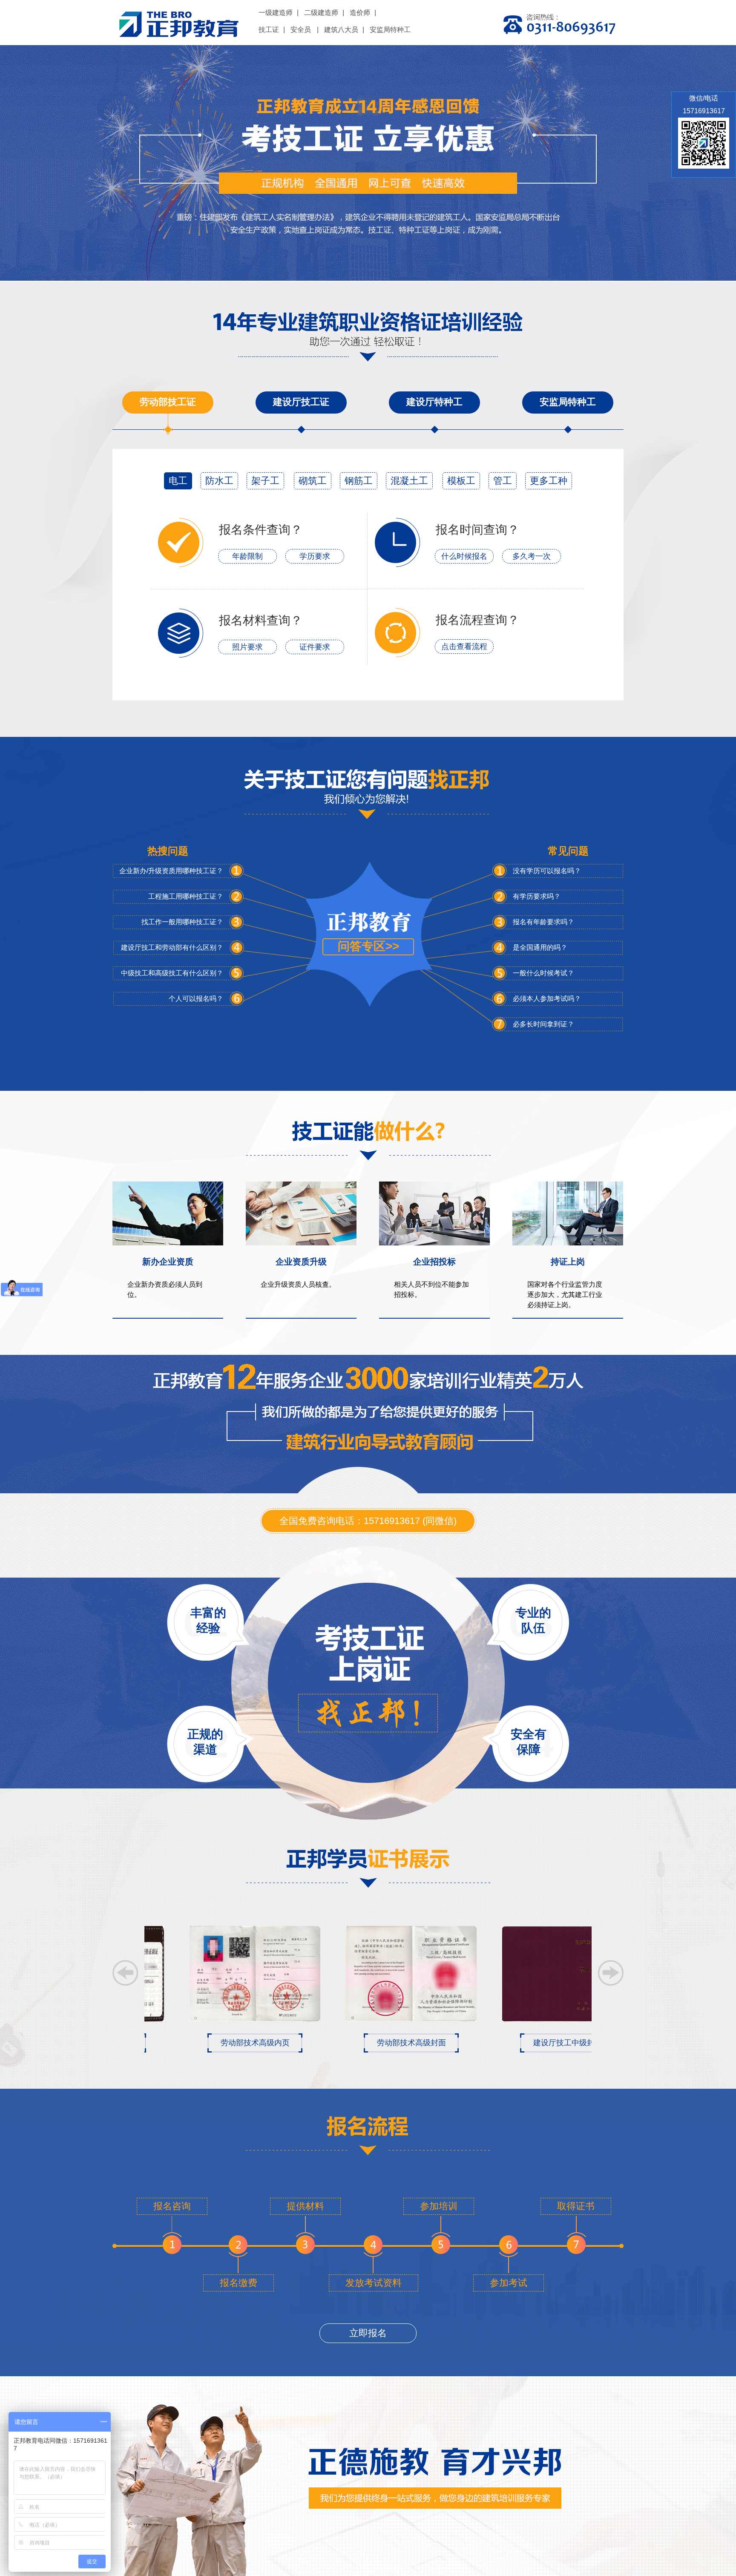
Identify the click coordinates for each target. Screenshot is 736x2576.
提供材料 (305, 2206)
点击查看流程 (464, 647)
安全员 (301, 30)
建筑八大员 (341, 30)
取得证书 (576, 2206)
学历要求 (315, 556)
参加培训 (439, 2206)
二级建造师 (321, 13)
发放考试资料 (374, 2283)
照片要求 (247, 647)
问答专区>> (368, 946)
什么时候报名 (464, 556)
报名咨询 (172, 2206)
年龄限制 (247, 556)
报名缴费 (239, 2283)
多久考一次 (532, 556)
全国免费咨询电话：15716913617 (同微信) (368, 1521)
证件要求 (315, 647)
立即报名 (368, 2333)
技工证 (269, 30)
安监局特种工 (390, 30)
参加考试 (509, 2283)
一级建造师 (276, 13)
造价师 (360, 13)
